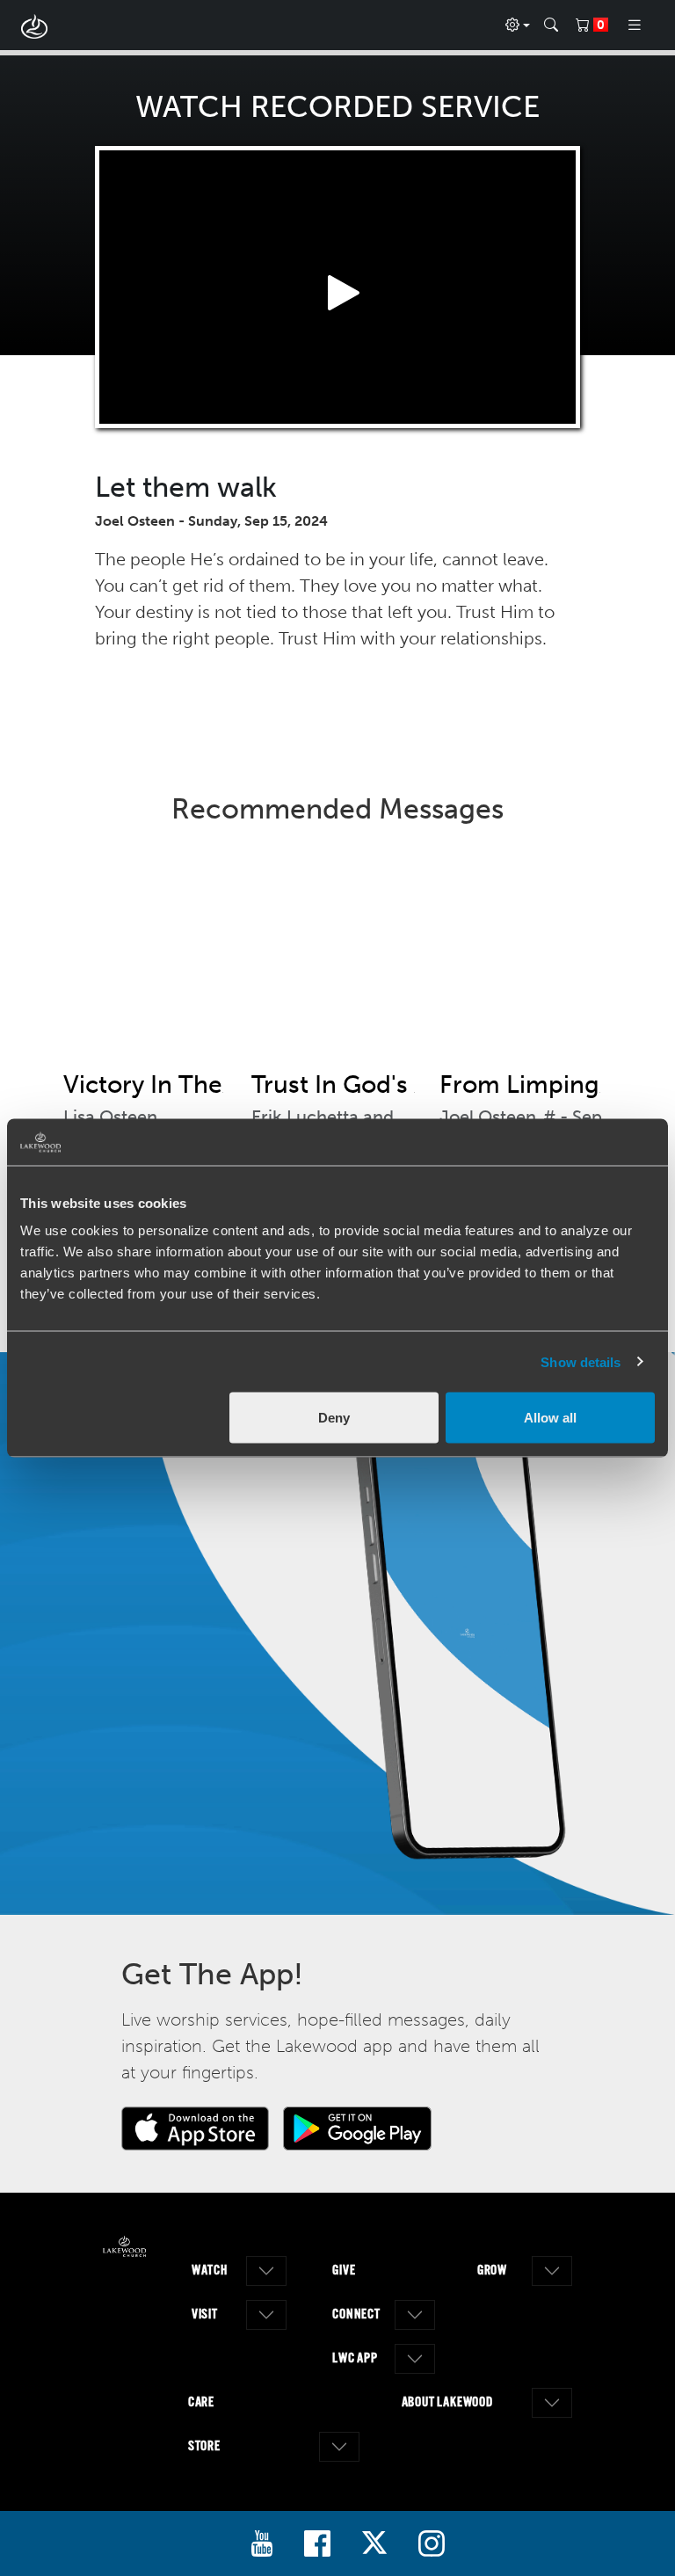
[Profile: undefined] (518, 25)
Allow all (550, 1418)
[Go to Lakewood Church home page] (124, 2246)
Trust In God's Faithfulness (401, 1084)
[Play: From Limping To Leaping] (526, 961)
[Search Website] (551, 25)
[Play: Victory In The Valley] (149, 961)
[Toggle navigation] (635, 25)
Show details (581, 1361)
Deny (334, 1418)
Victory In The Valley (179, 1084)
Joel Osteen (488, 1117)
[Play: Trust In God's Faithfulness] (337, 961)
